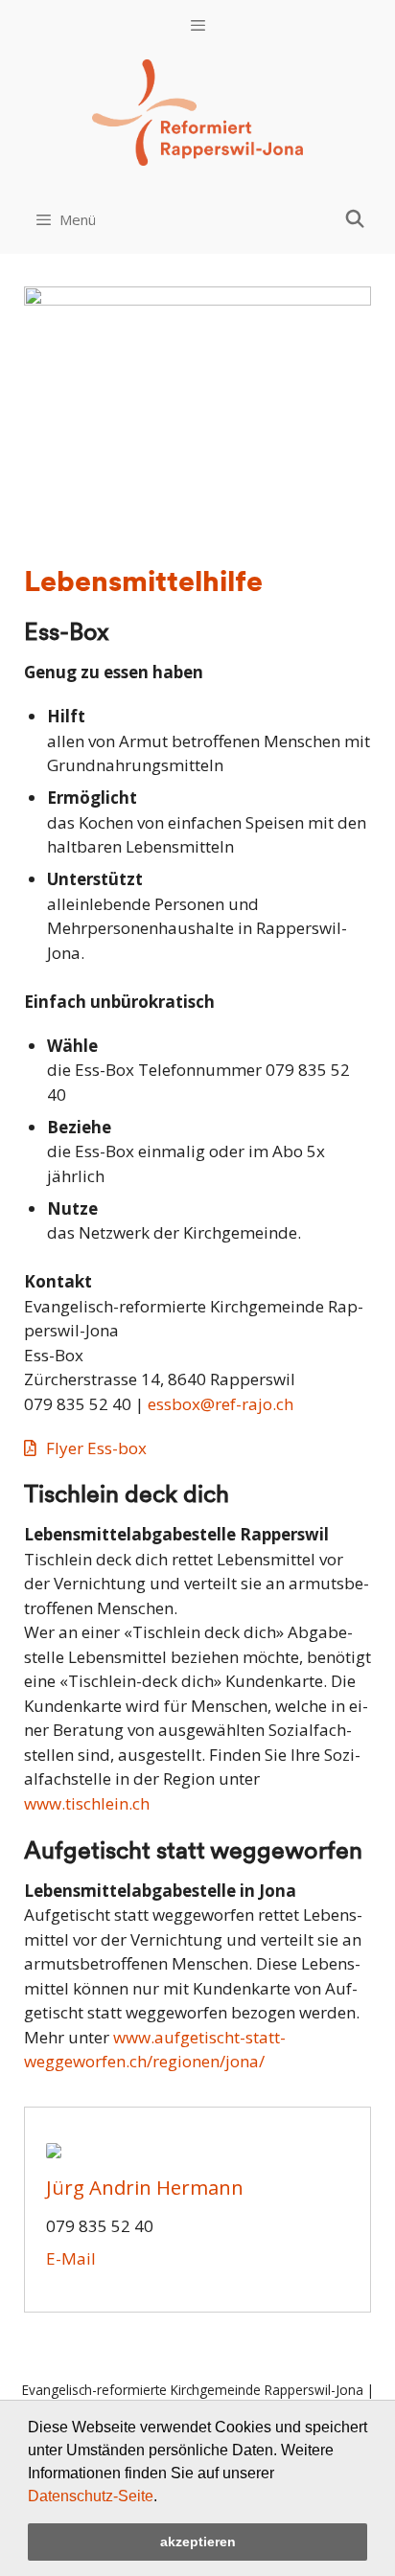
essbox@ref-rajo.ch (221, 1404)
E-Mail (71, 2258)
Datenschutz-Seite (91, 2496)
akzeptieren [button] (198, 2542)
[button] (164, 2497)
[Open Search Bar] (355, 218)
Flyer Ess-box (96, 1448)
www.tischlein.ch (87, 1803)
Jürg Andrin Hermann (145, 2187)
